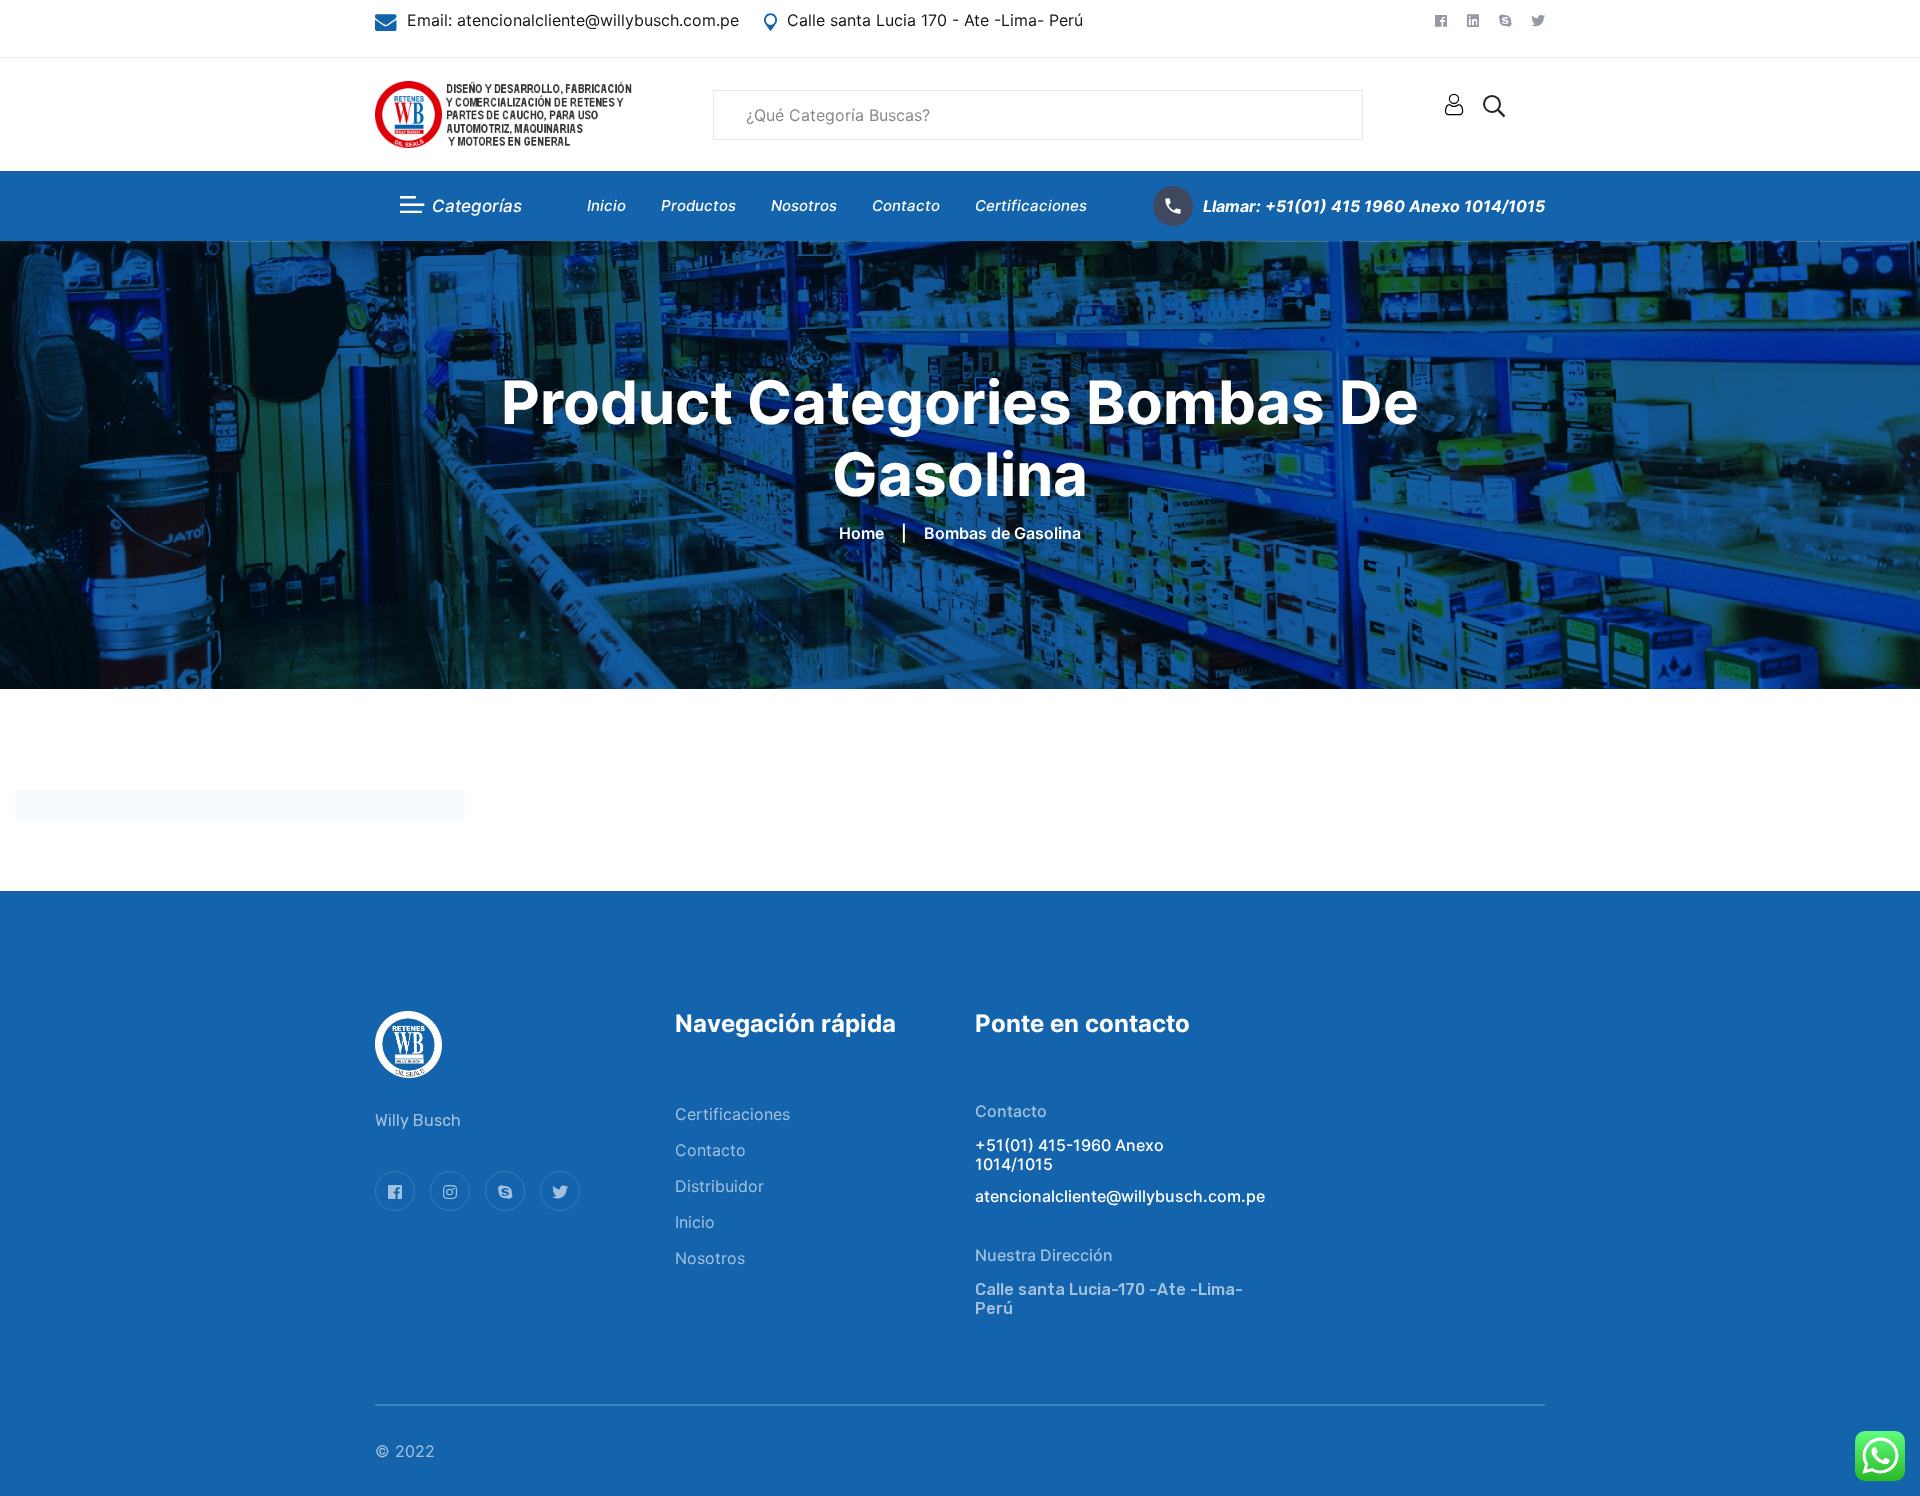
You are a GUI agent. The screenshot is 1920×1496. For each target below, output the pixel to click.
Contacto (906, 205)
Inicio (606, 205)
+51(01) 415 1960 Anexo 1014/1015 (1405, 206)
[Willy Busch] (503, 113)
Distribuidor (719, 1186)
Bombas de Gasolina (1002, 533)
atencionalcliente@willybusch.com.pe (595, 20)
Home (865, 533)
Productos (698, 205)
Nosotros (804, 205)
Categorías (477, 206)
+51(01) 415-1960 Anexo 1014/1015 (1069, 1155)
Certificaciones (1031, 205)
